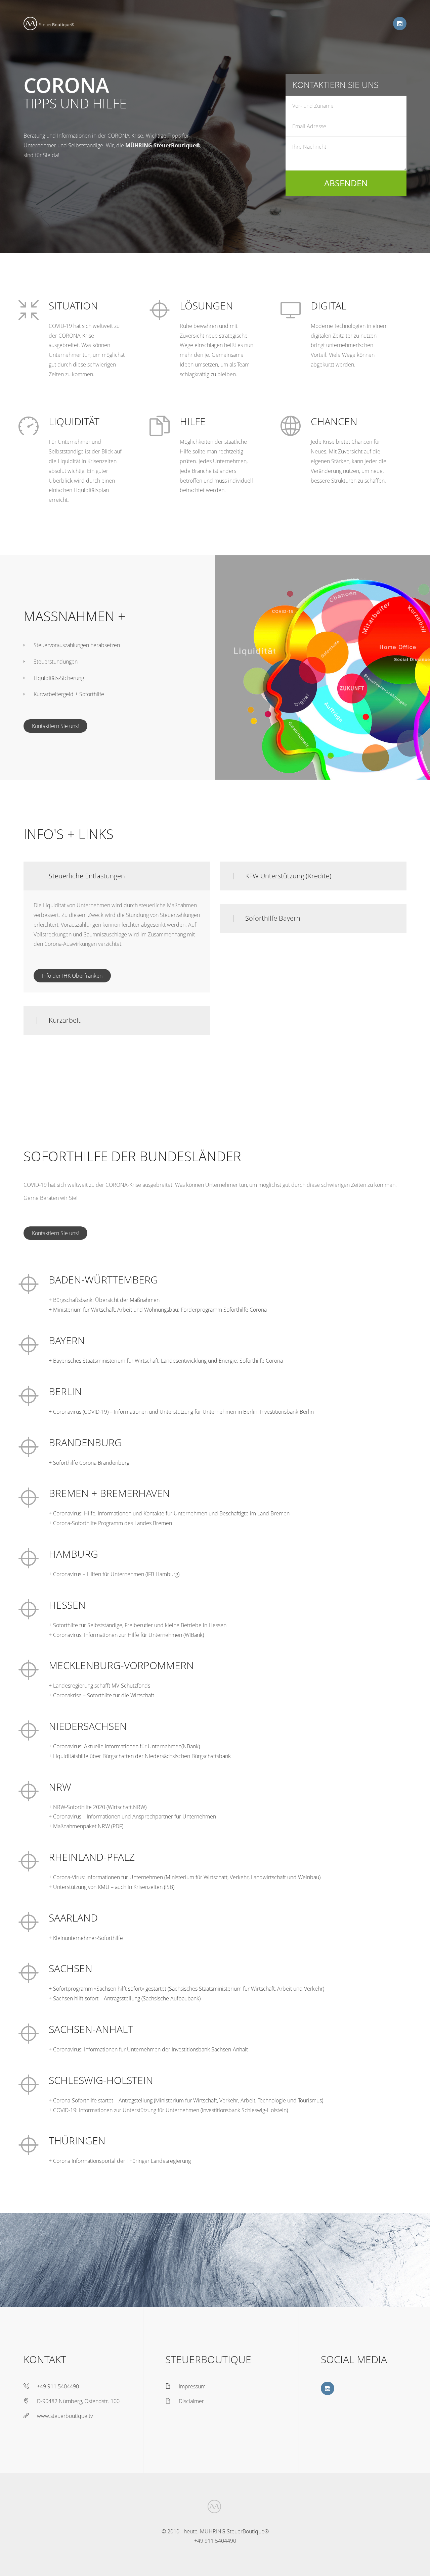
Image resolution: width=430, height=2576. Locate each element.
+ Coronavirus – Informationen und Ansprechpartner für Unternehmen (132, 1816)
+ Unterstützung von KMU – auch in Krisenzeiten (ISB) (112, 1887)
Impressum (192, 2386)
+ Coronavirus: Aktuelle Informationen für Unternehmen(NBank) (124, 1746)
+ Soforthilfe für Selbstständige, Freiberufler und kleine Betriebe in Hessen (138, 1625)
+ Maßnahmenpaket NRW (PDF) (86, 1826)
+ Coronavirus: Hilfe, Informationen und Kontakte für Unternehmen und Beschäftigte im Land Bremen (169, 1513)
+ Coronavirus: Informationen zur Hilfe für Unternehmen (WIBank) (126, 1635)
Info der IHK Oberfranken (72, 976)
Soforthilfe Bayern (273, 918)
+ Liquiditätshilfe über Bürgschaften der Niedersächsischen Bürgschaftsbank (140, 1756)
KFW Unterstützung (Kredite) (288, 876)
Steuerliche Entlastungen (87, 876)
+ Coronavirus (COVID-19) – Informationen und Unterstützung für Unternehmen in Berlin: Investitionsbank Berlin (181, 1412)
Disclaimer (191, 2401)
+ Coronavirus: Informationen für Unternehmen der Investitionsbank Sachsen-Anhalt (148, 2049)
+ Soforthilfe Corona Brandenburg (89, 1463)
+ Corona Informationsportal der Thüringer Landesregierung (120, 2161)
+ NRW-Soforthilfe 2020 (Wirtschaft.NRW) (98, 1807)
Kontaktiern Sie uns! (55, 726)
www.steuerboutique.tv (65, 2416)
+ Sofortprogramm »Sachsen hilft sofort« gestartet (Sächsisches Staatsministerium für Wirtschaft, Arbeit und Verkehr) (186, 1989)
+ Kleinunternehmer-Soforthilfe (86, 1938)
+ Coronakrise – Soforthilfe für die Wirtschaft (101, 1695)
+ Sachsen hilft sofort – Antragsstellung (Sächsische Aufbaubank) (125, 1998)
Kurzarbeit (65, 1020)
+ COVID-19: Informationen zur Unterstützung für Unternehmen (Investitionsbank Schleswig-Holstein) (168, 2110)
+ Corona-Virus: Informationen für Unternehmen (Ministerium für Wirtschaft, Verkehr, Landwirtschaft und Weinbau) (185, 1877)
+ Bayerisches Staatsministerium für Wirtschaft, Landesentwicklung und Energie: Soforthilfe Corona (166, 1361)
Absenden (346, 183)
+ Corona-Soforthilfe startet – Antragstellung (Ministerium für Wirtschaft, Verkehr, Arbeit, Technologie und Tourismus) (186, 2100)
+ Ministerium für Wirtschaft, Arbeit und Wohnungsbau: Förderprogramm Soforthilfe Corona (158, 1310)
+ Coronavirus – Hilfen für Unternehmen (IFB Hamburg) (114, 1574)
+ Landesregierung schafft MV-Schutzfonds (99, 1686)
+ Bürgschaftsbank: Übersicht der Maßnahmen (104, 1300)
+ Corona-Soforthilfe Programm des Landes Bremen (110, 1523)
